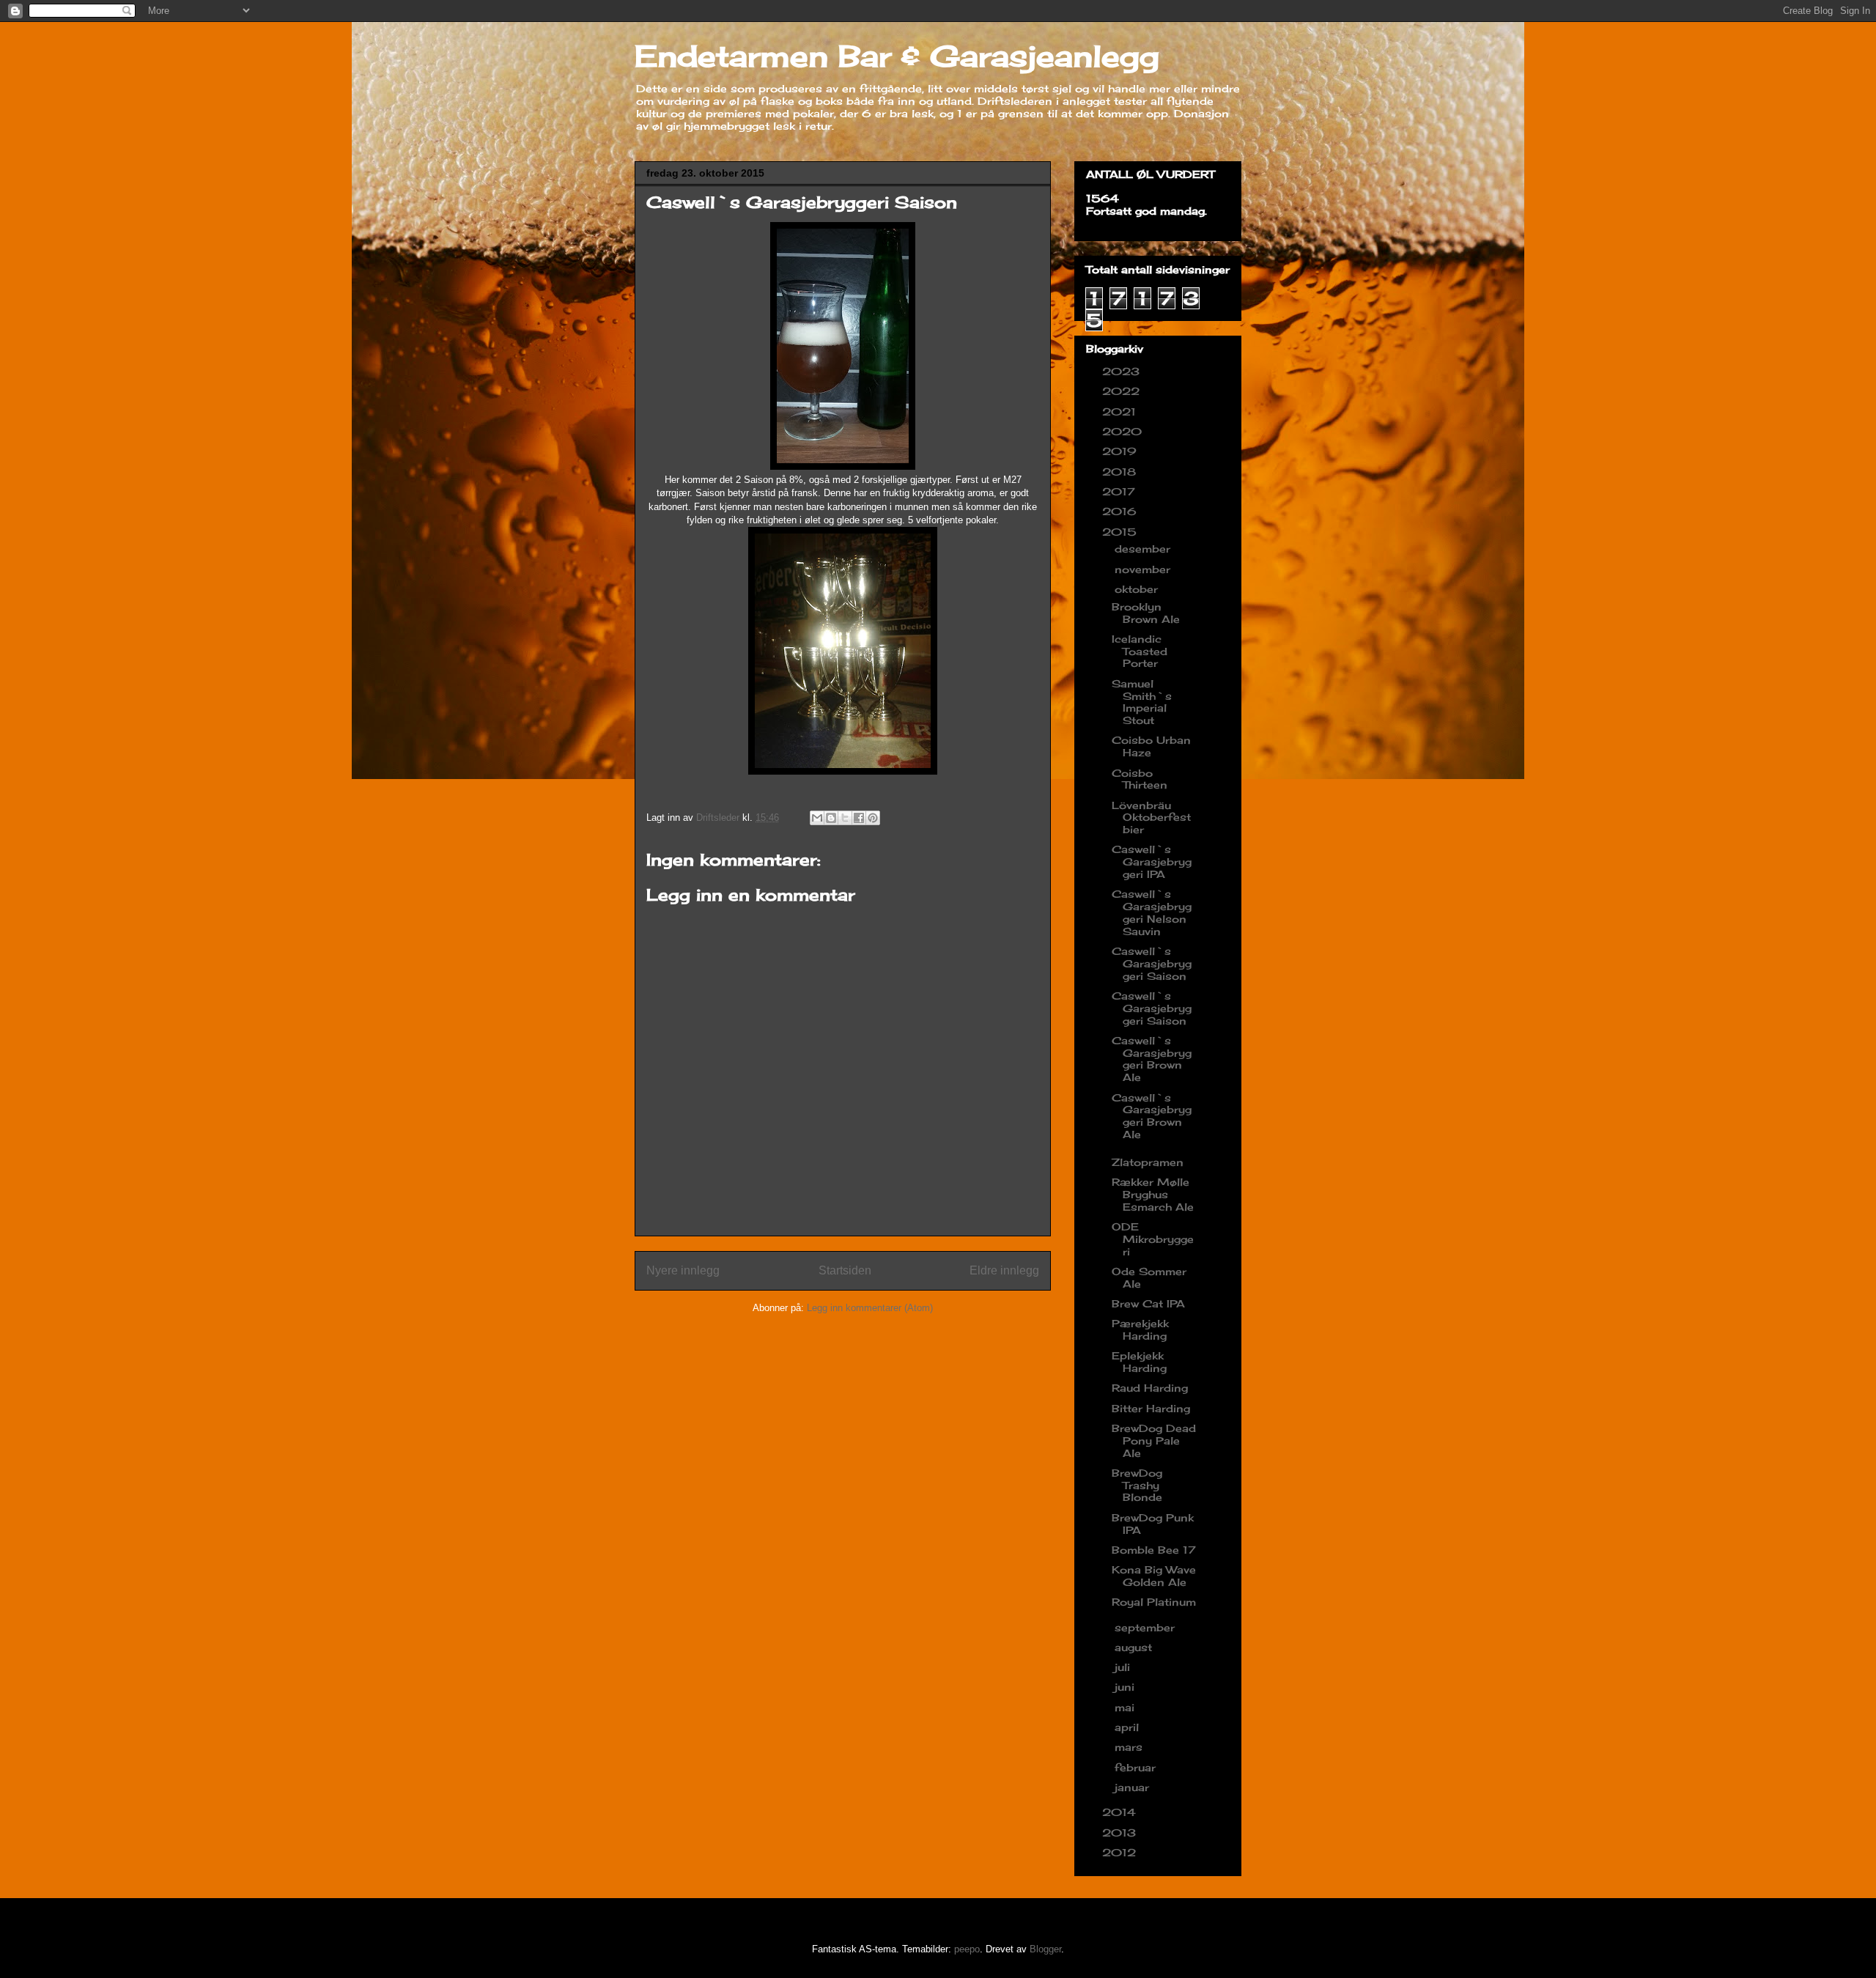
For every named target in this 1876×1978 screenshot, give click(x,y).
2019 (1121, 451)
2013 (1121, 1833)
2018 (1121, 472)
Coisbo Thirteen (1140, 779)
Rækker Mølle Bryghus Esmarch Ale (1153, 1194)
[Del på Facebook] (859, 818)
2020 (1124, 431)
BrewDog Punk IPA (1153, 1524)
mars (1130, 1747)
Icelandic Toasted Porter (1140, 651)
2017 (1120, 491)
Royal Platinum (1154, 1602)
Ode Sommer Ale (1149, 1277)
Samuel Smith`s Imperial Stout (1142, 702)
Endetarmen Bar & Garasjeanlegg (897, 56)
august (1135, 1647)
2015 (1121, 532)
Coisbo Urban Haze (1151, 746)
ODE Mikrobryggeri (1153, 1239)
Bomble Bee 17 (1154, 1550)
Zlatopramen (1148, 1162)
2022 (1123, 391)
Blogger (1045, 1949)
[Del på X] (845, 818)
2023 (1123, 371)
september (1146, 1627)
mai (1126, 1707)
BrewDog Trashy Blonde (1137, 1485)
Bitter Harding (1151, 1408)
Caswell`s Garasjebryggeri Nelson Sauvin (1152, 912)
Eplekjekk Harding (1139, 1362)
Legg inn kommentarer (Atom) (870, 1308)
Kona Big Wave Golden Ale (1154, 1576)
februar (1137, 1767)
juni (1126, 1687)
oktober (1138, 589)
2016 (1121, 511)
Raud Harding (1150, 1388)
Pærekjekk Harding (1140, 1329)
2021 (1121, 412)
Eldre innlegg (1004, 1270)
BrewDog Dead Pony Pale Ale (1154, 1440)
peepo (967, 1949)
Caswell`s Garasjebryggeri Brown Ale (1152, 1059)
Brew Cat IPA (1148, 1303)
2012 (1121, 1852)
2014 (1121, 1812)
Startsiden (845, 1270)
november (1144, 569)
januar (1134, 1787)
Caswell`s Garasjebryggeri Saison (1152, 963)
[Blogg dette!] (831, 818)
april (1129, 1727)
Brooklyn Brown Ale (1146, 613)
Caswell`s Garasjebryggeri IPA (1152, 861)
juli (1124, 1667)
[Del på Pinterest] (873, 818)
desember (1144, 549)
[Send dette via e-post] (817, 818)
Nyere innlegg (683, 1270)
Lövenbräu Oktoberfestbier (1151, 818)
